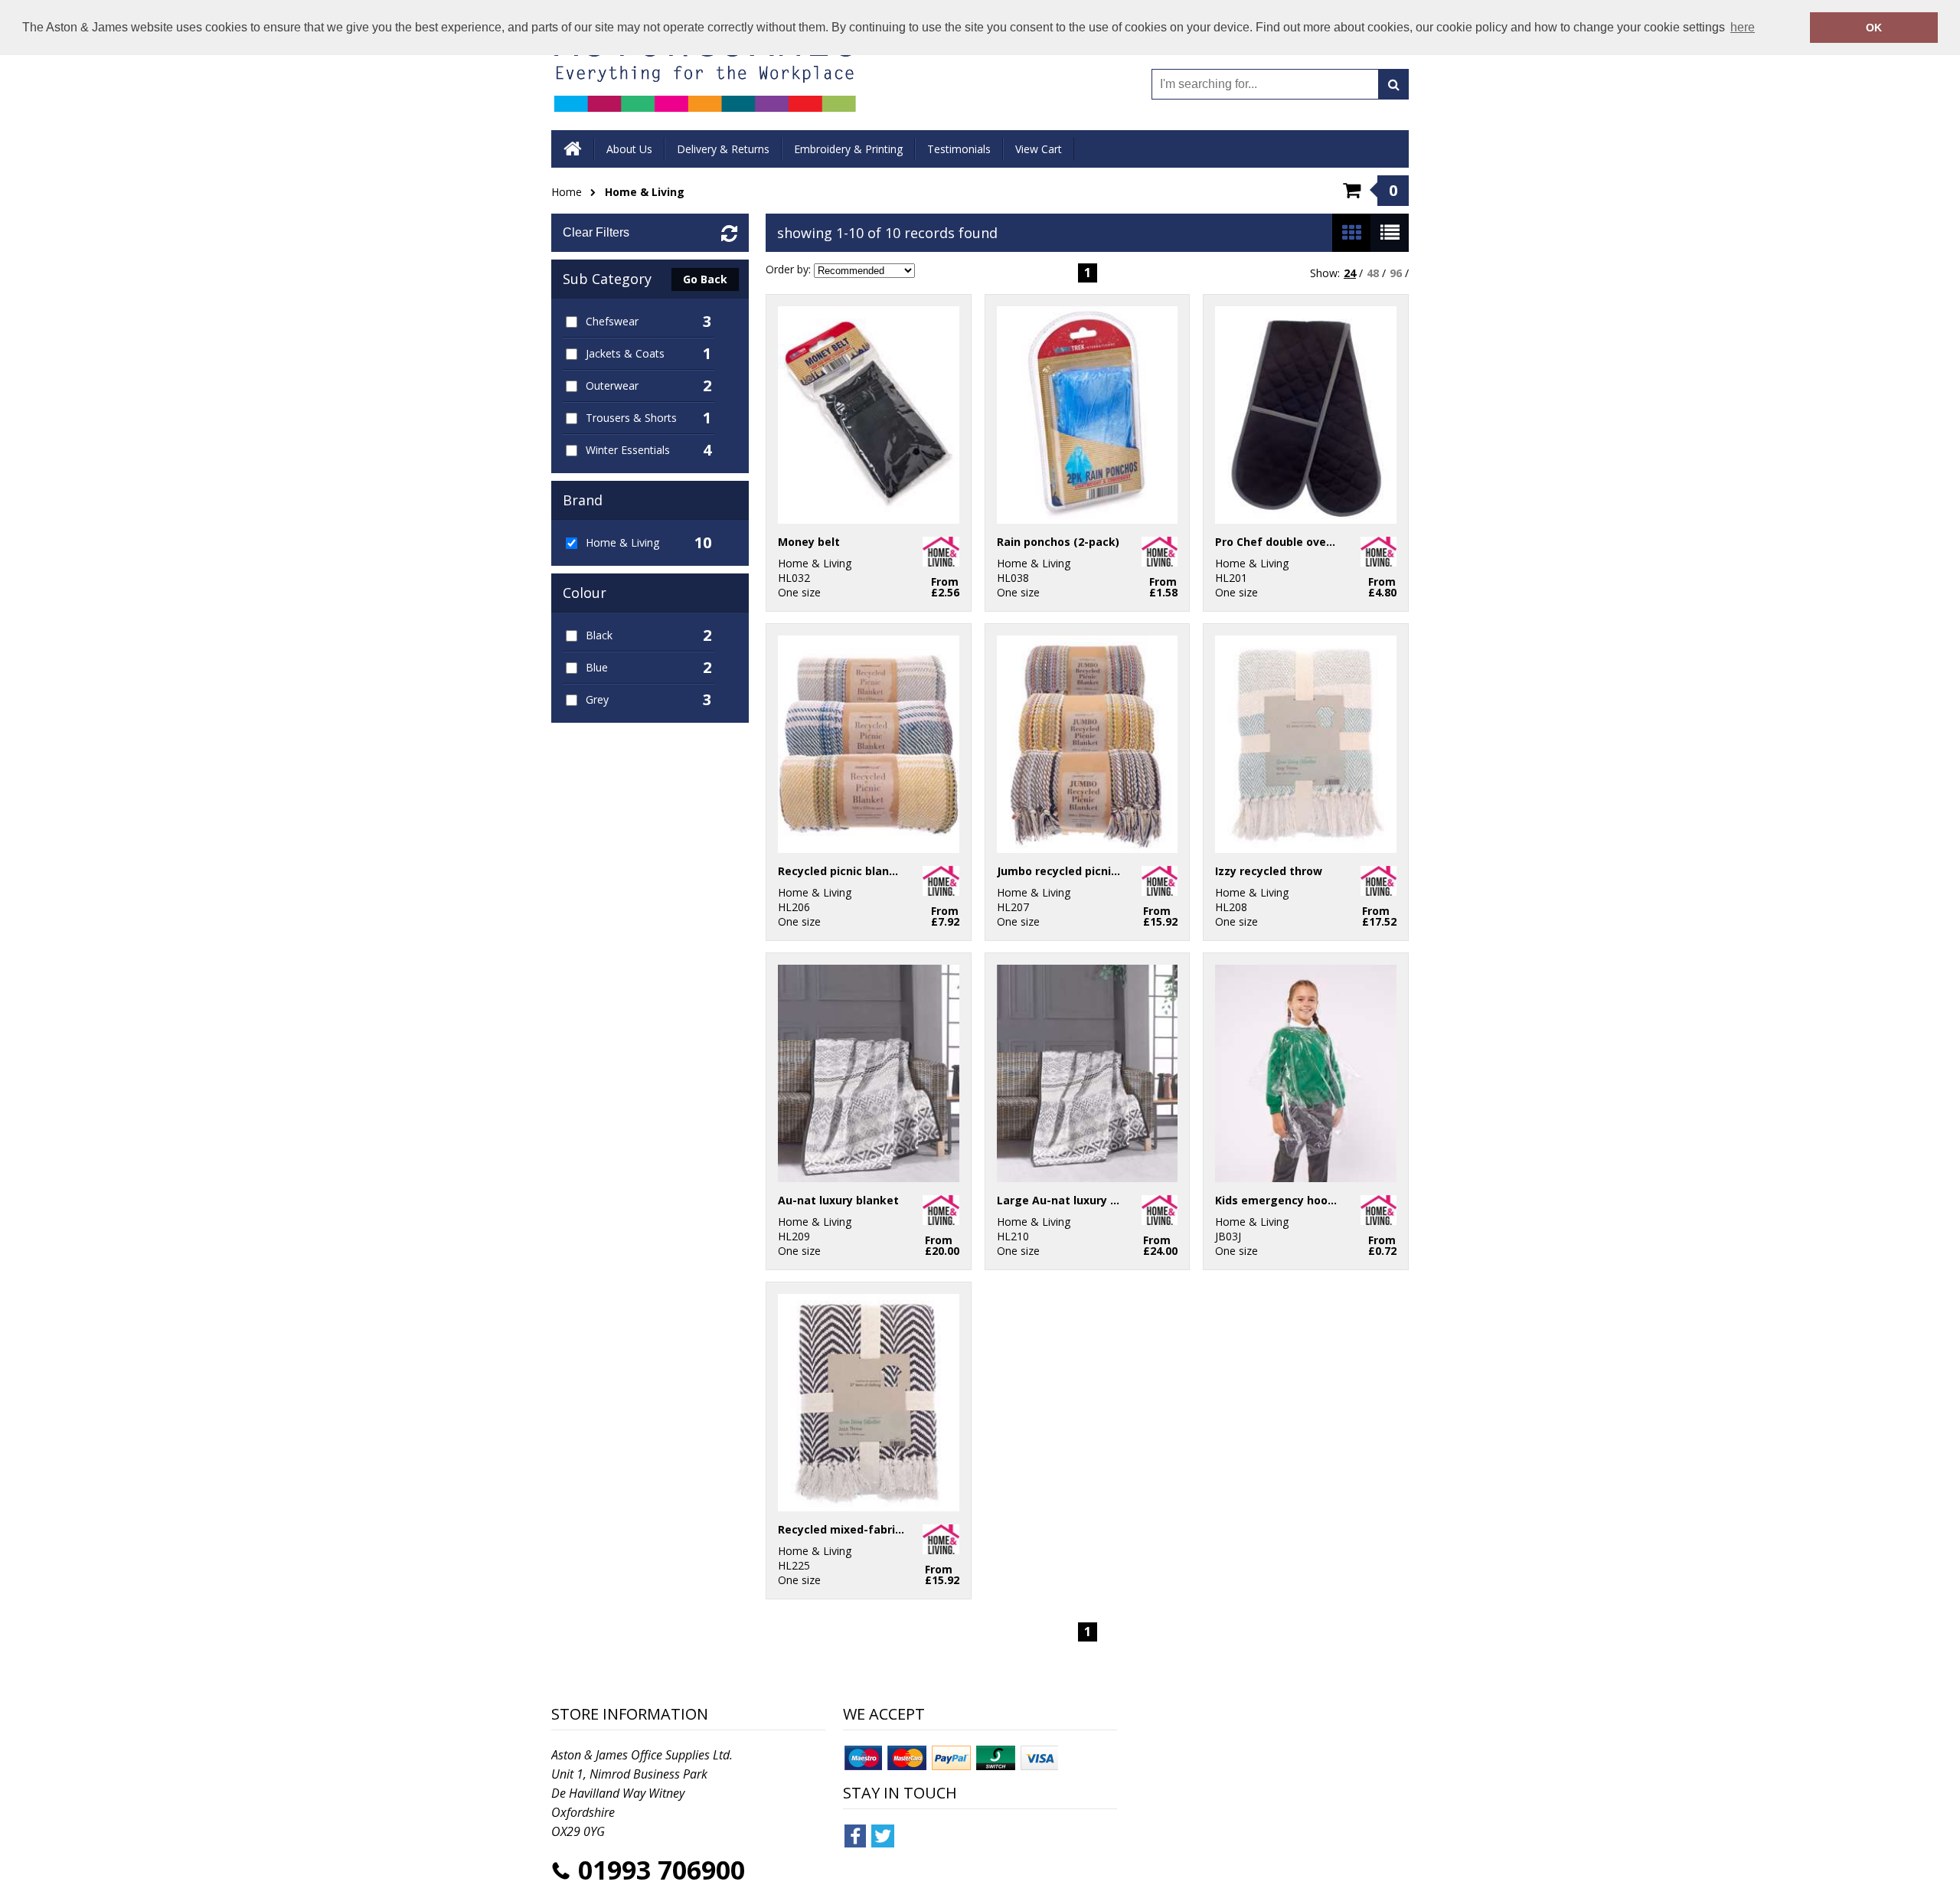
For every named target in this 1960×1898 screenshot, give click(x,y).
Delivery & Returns (723, 149)
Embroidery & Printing (848, 149)
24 (1350, 273)
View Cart (1039, 149)
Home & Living (645, 192)
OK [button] (1874, 28)
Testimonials (959, 149)
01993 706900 (661, 1870)
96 (1396, 273)
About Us (629, 149)
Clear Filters (596, 232)
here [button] (1743, 27)
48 (1373, 273)
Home (567, 192)
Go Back (705, 279)
